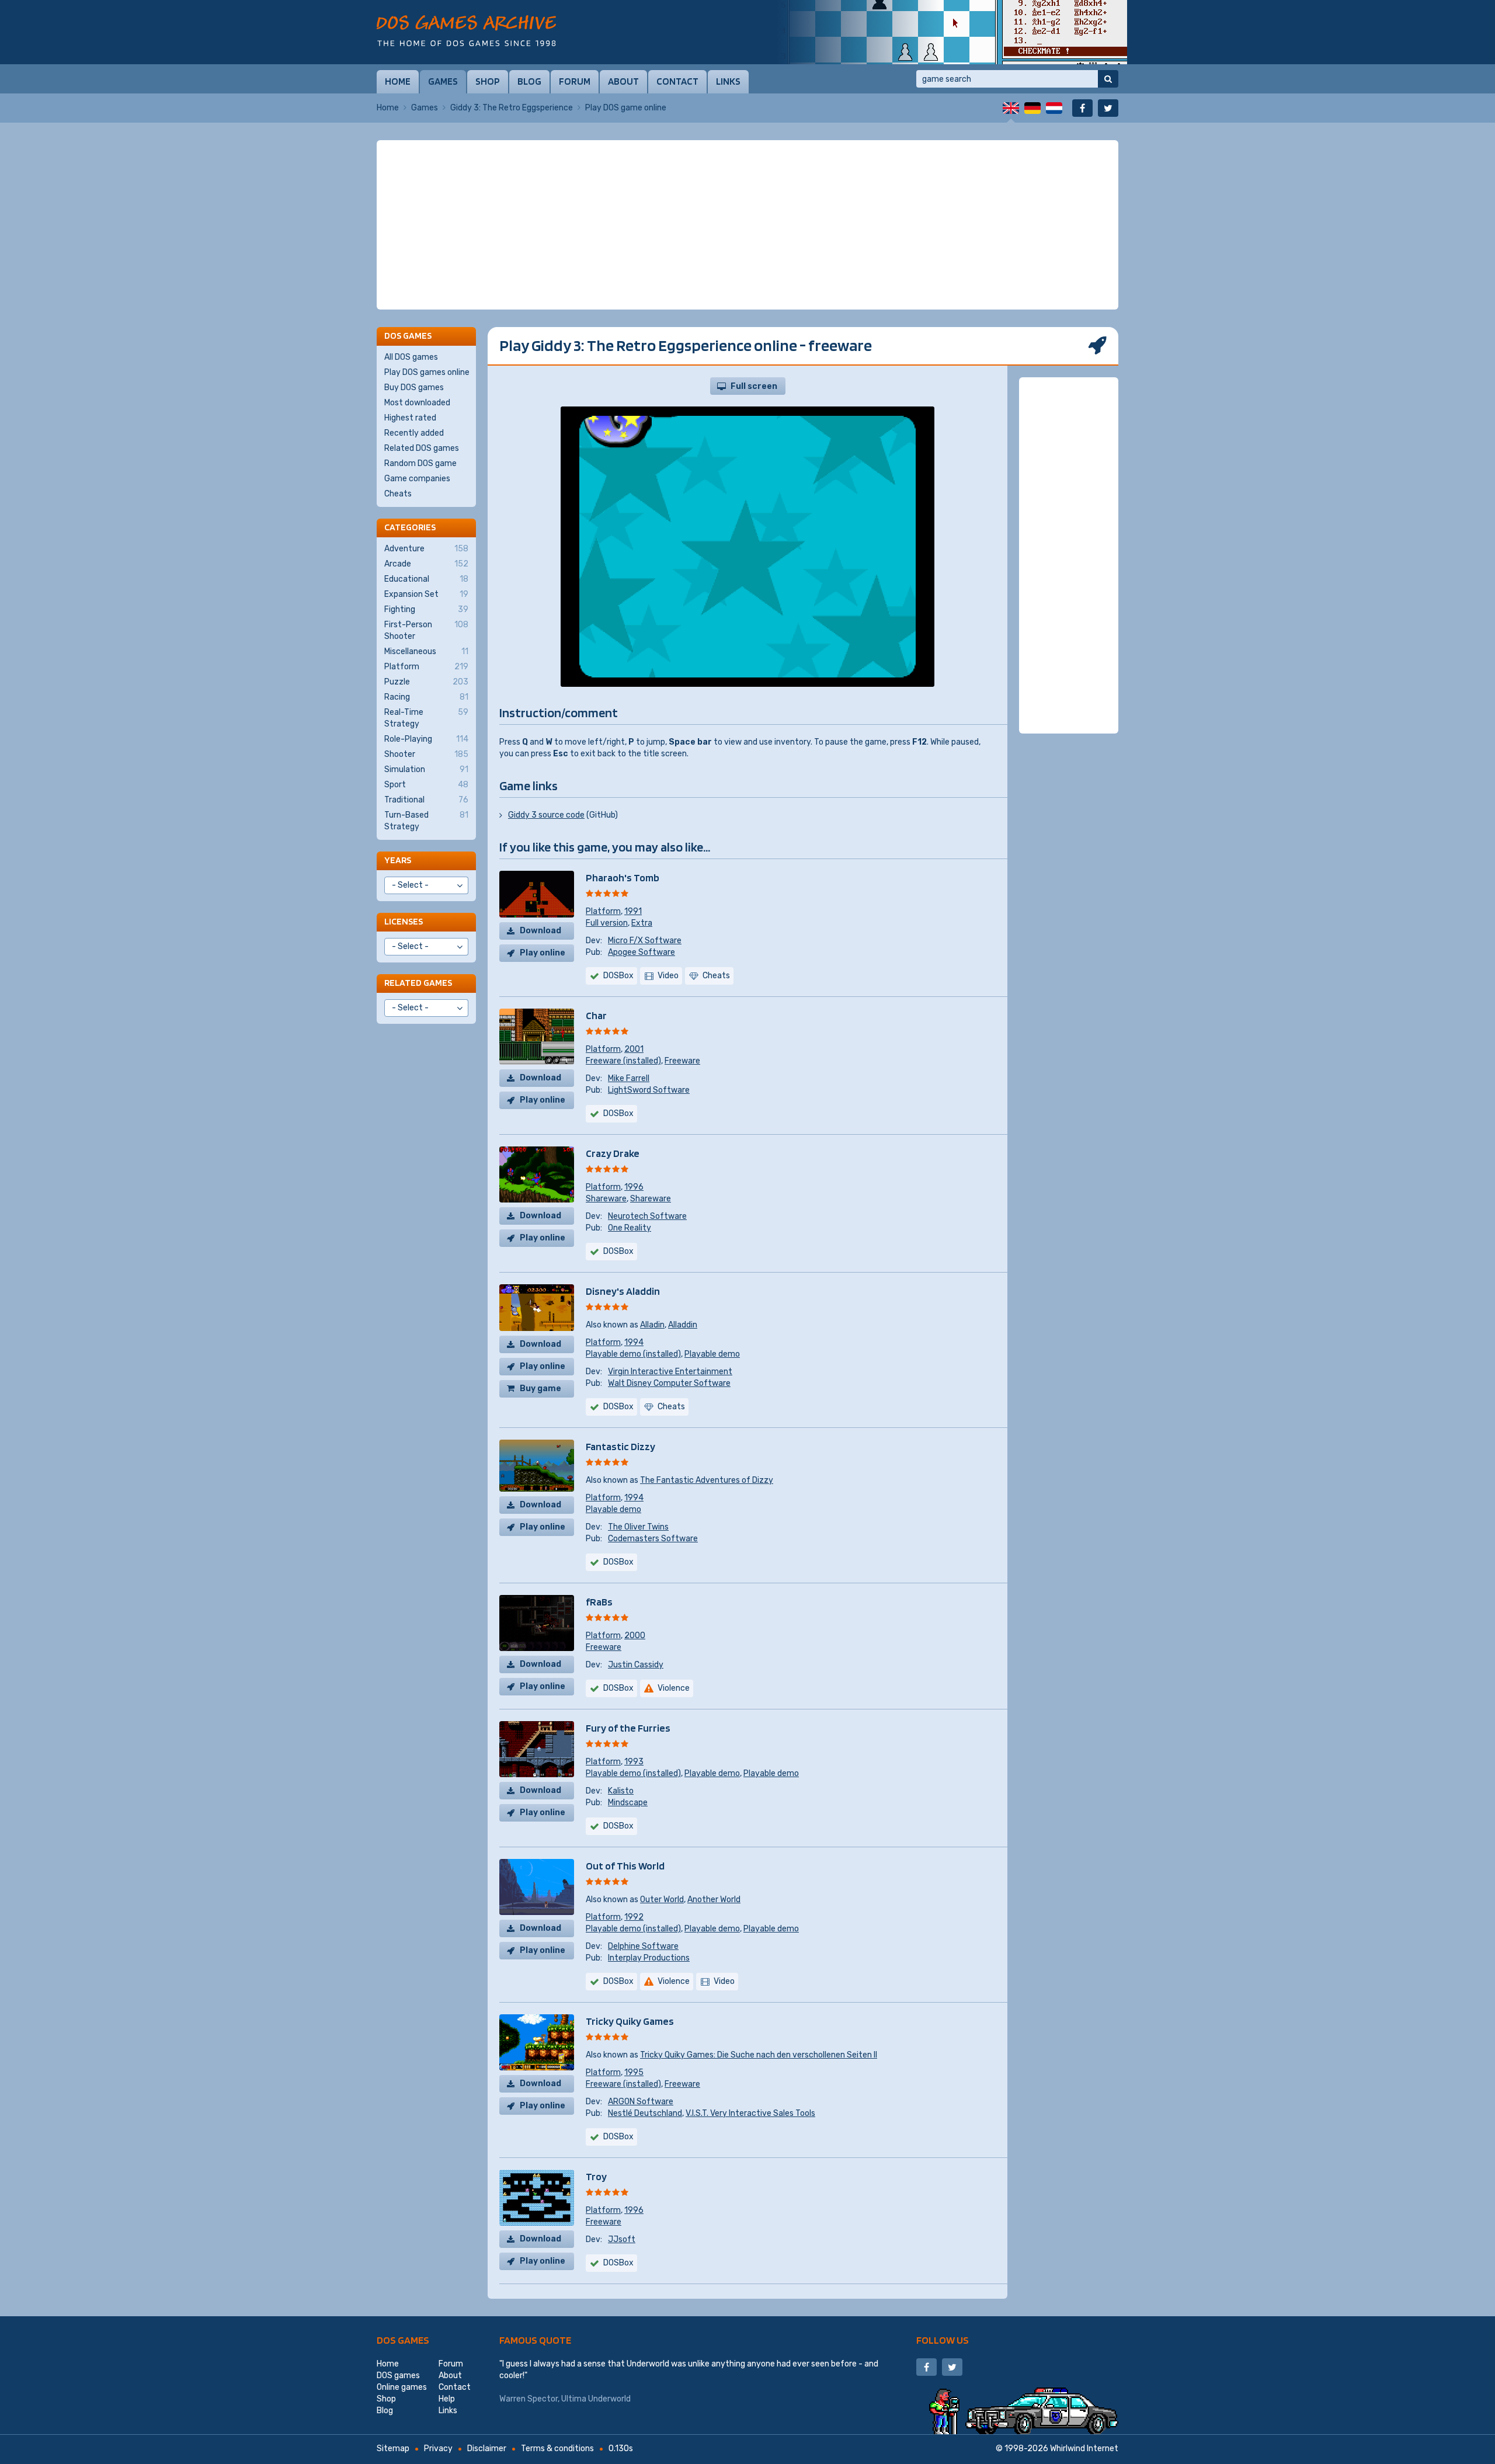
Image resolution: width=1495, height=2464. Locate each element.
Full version (607, 923)
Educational (426, 579)
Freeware (682, 1061)
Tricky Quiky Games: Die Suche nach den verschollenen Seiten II (759, 2055)
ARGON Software (641, 2102)
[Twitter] (1108, 108)
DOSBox (618, 976)
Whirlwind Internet (1084, 2449)
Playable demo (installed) (633, 1354)
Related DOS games (422, 448)
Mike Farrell (629, 1078)
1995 (634, 2072)
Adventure (426, 549)
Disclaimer (487, 2449)
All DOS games (411, 357)
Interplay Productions (649, 1958)
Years (398, 860)
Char (596, 1015)
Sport (426, 785)
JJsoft (622, 2239)
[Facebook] (1082, 108)
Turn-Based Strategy (426, 821)
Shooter (426, 754)
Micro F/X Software (645, 941)
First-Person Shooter (426, 630)
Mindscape (628, 1803)
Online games (402, 2387)
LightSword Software (649, 1090)
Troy (596, 2176)
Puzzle (426, 682)
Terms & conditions (557, 2449)
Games (443, 81)
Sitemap (393, 2449)
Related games (418, 983)
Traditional (426, 800)
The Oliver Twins (638, 1527)
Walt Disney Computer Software (669, 1383)
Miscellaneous (426, 651)
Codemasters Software (653, 1539)
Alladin (652, 1325)
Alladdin (683, 1325)
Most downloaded (417, 403)
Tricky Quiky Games (630, 2021)
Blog (529, 81)
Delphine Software (643, 1946)
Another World (714, 1900)
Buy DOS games (414, 388)
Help (447, 2399)
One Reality (630, 1228)
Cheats (398, 494)
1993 (634, 1762)
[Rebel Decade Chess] (952, 32)
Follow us (943, 2340)
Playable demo (712, 1354)
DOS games (403, 2340)
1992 (634, 1917)
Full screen (754, 386)
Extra (642, 923)
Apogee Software (642, 952)
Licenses (404, 921)
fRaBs (599, 1602)
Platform (603, 911)
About (623, 81)
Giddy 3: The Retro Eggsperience (512, 108)
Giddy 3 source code (546, 815)
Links (728, 81)
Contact (677, 81)
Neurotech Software (647, 1216)
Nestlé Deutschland (645, 2113)
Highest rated (410, 418)
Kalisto (621, 1791)
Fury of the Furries (628, 1728)
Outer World (662, 1900)
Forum (575, 81)
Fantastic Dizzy (620, 1446)
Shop (488, 81)
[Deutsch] (1032, 108)
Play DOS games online (427, 372)
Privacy (438, 2449)
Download (540, 931)
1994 (634, 1342)
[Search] (1108, 79)
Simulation (426, 769)
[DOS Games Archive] (466, 31)
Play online (543, 953)
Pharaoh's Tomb (623, 877)
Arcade (426, 564)
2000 (635, 1636)
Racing (426, 697)
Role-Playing (426, 739)
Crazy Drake (613, 1153)
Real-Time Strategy (426, 718)
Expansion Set (426, 594)
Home (398, 81)
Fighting (426, 609)
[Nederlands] (1054, 108)
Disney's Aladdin (623, 1291)
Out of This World (625, 1866)
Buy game (540, 1389)
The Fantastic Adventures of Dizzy (707, 1480)
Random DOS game (420, 463)
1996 (634, 1187)
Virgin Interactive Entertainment (670, 1372)
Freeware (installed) (623, 1061)
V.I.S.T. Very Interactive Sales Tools (750, 2113)
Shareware (606, 1199)
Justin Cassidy (636, 1665)
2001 (634, 1049)
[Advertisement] (747, 225)
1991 (633, 911)
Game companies (417, 479)
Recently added (414, 433)
